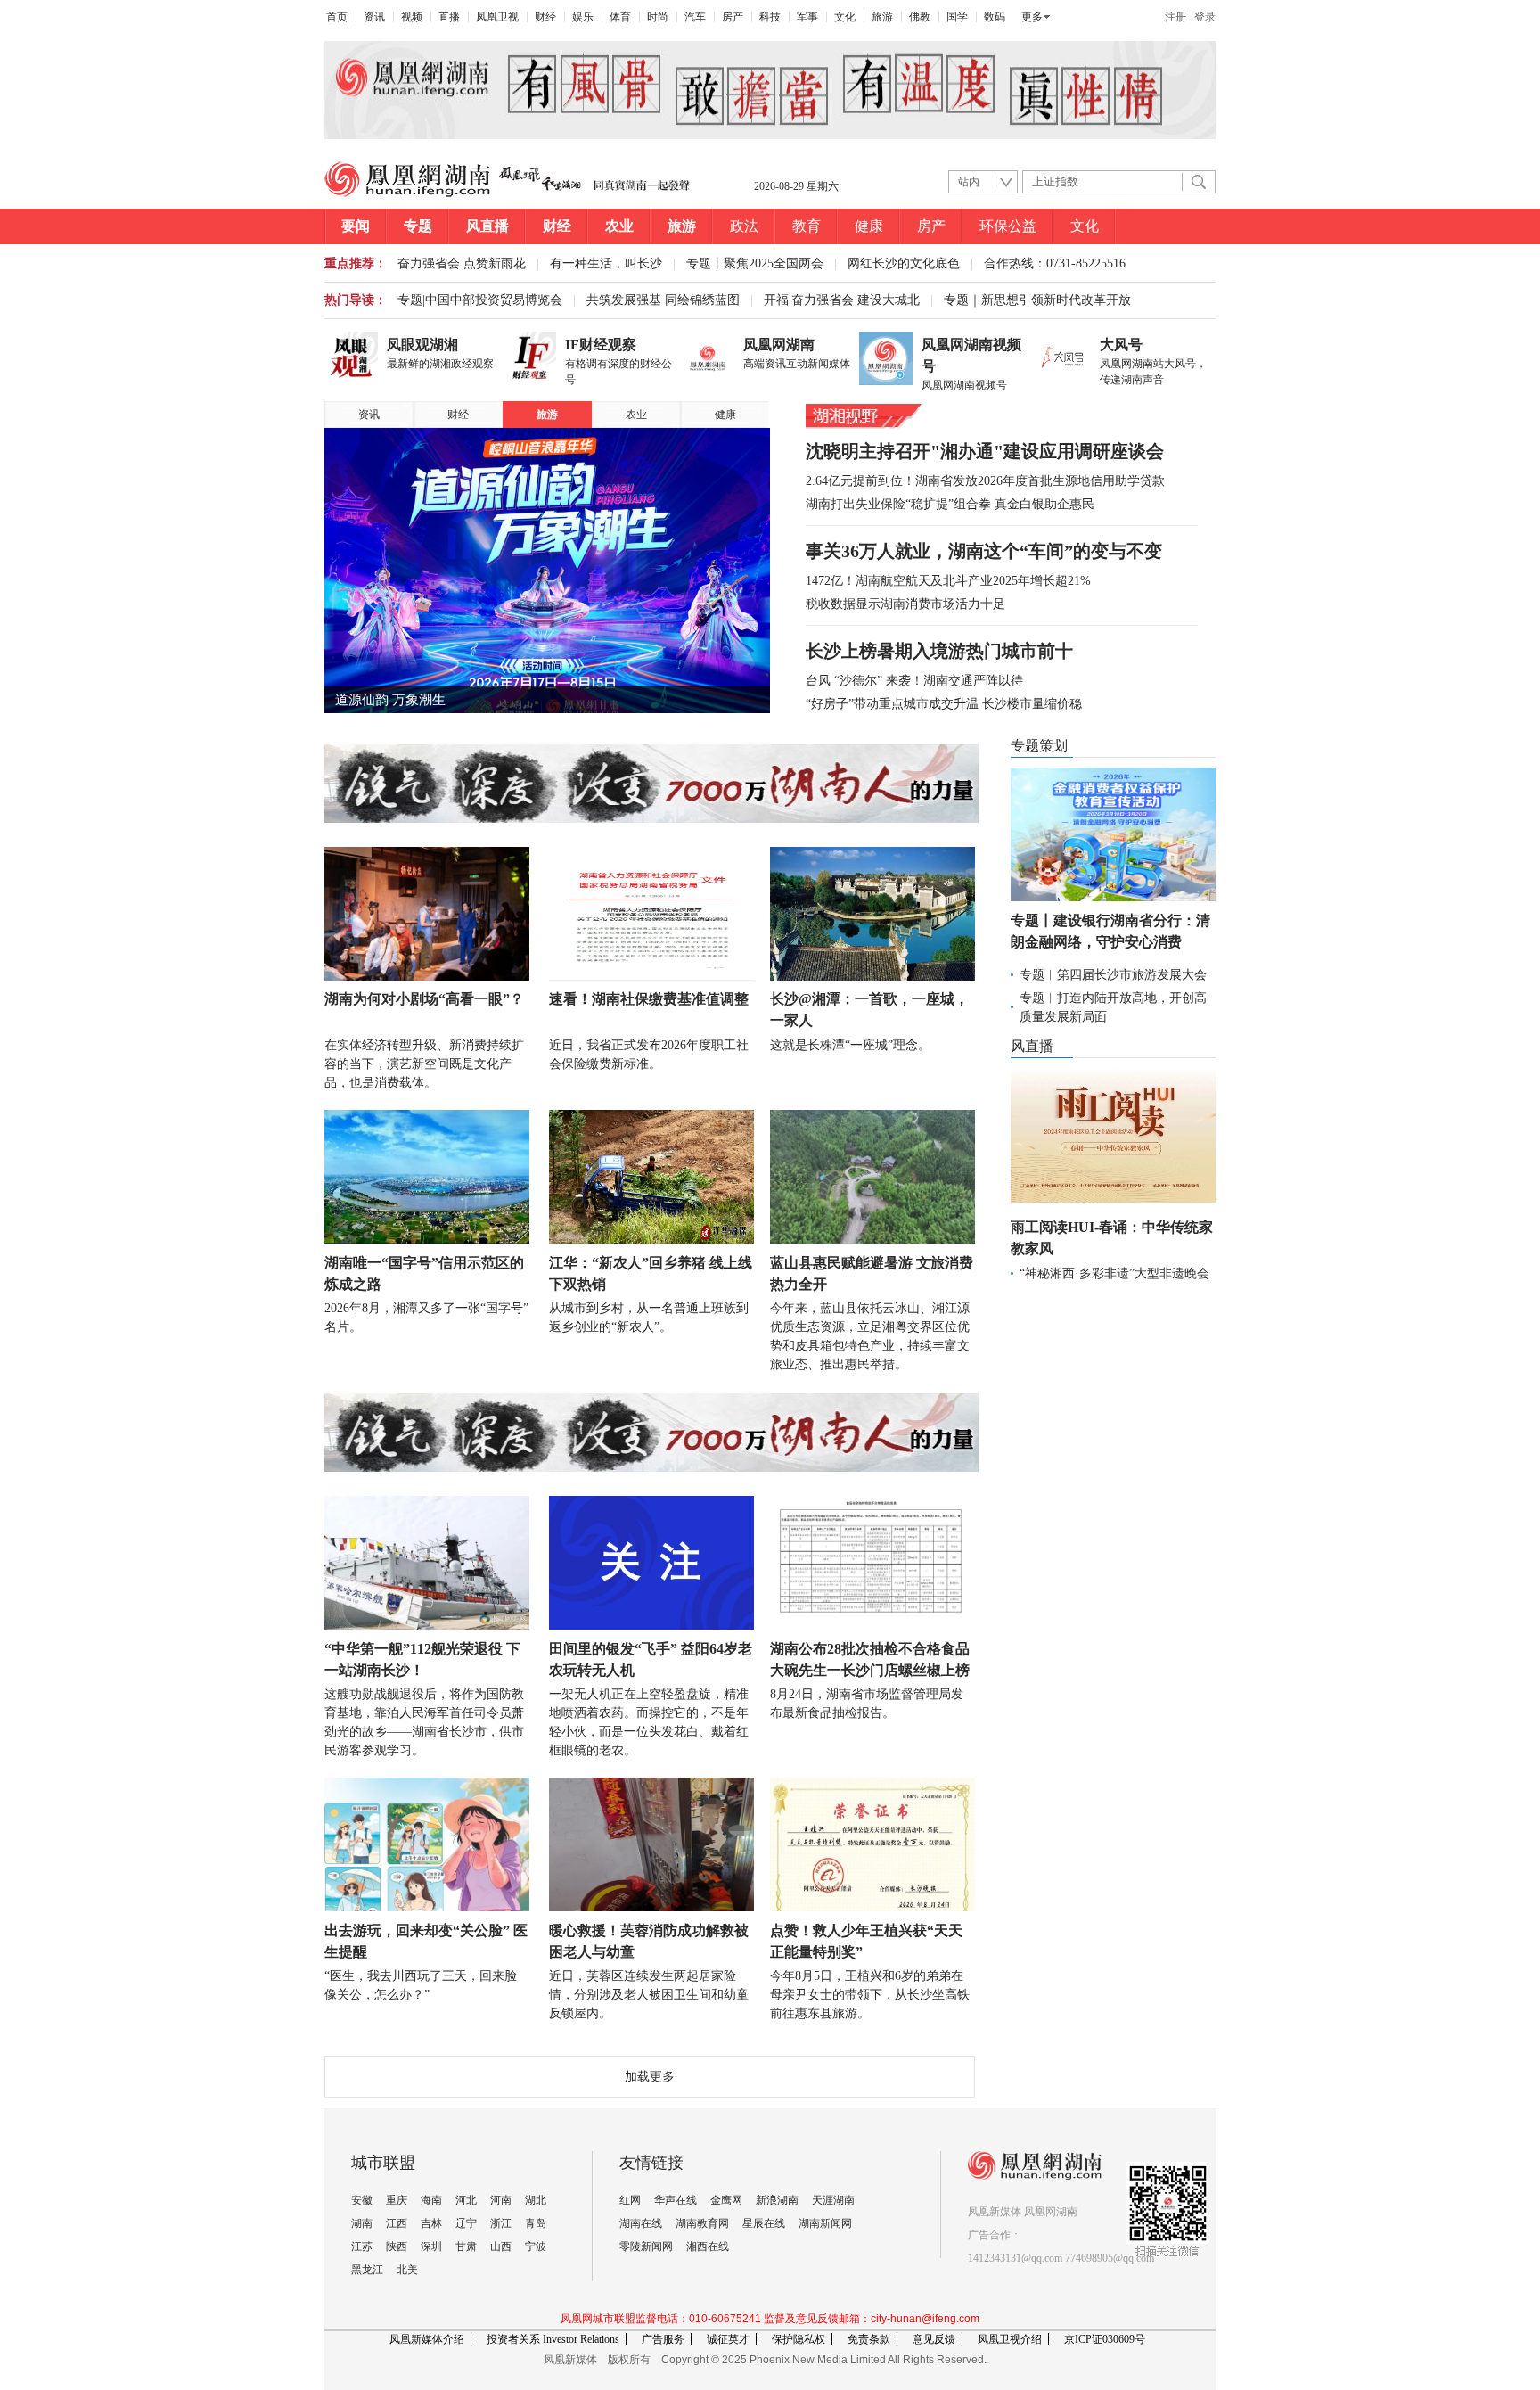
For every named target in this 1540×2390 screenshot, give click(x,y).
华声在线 (676, 2200)
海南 (431, 2200)
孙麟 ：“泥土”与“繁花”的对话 (423, 700)
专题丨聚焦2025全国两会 (755, 263)
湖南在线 (641, 2223)
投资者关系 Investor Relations (553, 2339)
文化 (845, 17)
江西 (397, 2223)
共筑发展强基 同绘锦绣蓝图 (663, 300)
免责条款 (869, 2339)
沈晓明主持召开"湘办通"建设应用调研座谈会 (985, 451)
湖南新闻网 (825, 2223)
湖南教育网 (702, 2223)
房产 (733, 17)
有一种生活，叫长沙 (606, 263)
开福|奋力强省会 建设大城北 (842, 300)
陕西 (397, 2246)
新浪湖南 (777, 2200)
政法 (744, 226)
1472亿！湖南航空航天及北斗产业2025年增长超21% (948, 581)
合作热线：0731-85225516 (1055, 263)
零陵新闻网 (646, 2246)
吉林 (431, 2223)
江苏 (362, 2246)
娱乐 (583, 17)
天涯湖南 (833, 2200)
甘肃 (466, 2246)
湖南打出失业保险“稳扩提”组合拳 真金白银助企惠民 (950, 504)
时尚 (658, 17)
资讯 (374, 17)
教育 (807, 226)
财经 (545, 17)
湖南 (362, 2223)
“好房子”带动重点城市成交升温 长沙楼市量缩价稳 (944, 704)
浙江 (501, 2223)
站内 (969, 182)
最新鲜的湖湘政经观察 (440, 364)
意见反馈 (934, 2339)
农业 (619, 226)
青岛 (536, 2223)
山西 (501, 2246)
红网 (630, 2200)
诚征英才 (728, 2339)
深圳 (431, 2246)
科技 (770, 17)
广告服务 (663, 2339)
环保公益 (1008, 226)
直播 (449, 17)
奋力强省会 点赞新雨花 (462, 263)
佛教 (920, 17)
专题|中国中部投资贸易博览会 (480, 300)
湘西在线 (708, 2246)
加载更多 (650, 2077)
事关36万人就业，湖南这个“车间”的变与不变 (984, 551)
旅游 (882, 17)
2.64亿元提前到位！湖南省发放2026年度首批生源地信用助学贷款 (985, 481)
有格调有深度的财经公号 (618, 372)
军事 (807, 17)
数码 (995, 17)
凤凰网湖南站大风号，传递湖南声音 (1153, 372)
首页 (337, 17)
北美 (407, 2270)
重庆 (397, 2200)
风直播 (487, 226)
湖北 (536, 2200)
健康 (869, 226)
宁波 (536, 2246)
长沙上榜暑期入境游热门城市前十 (939, 651)
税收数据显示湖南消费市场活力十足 (905, 604)
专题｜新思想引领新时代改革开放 (1037, 300)
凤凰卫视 (497, 17)
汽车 (695, 17)
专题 (418, 226)
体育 (620, 17)
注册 (1175, 17)
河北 (466, 2200)
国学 (957, 17)
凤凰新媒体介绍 (427, 2339)
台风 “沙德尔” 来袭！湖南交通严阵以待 (914, 681)
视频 (412, 17)
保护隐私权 (799, 2339)
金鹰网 (726, 2200)
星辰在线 (764, 2223)
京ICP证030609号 (1105, 2339)
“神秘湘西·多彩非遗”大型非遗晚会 (1114, 1273)
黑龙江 (367, 2270)
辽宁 (466, 2223)
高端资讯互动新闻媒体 (797, 364)
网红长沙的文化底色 (904, 263)
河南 (501, 2200)
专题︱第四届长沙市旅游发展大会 (1113, 975)
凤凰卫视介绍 (1010, 2339)
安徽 (362, 2200)
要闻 (356, 226)
